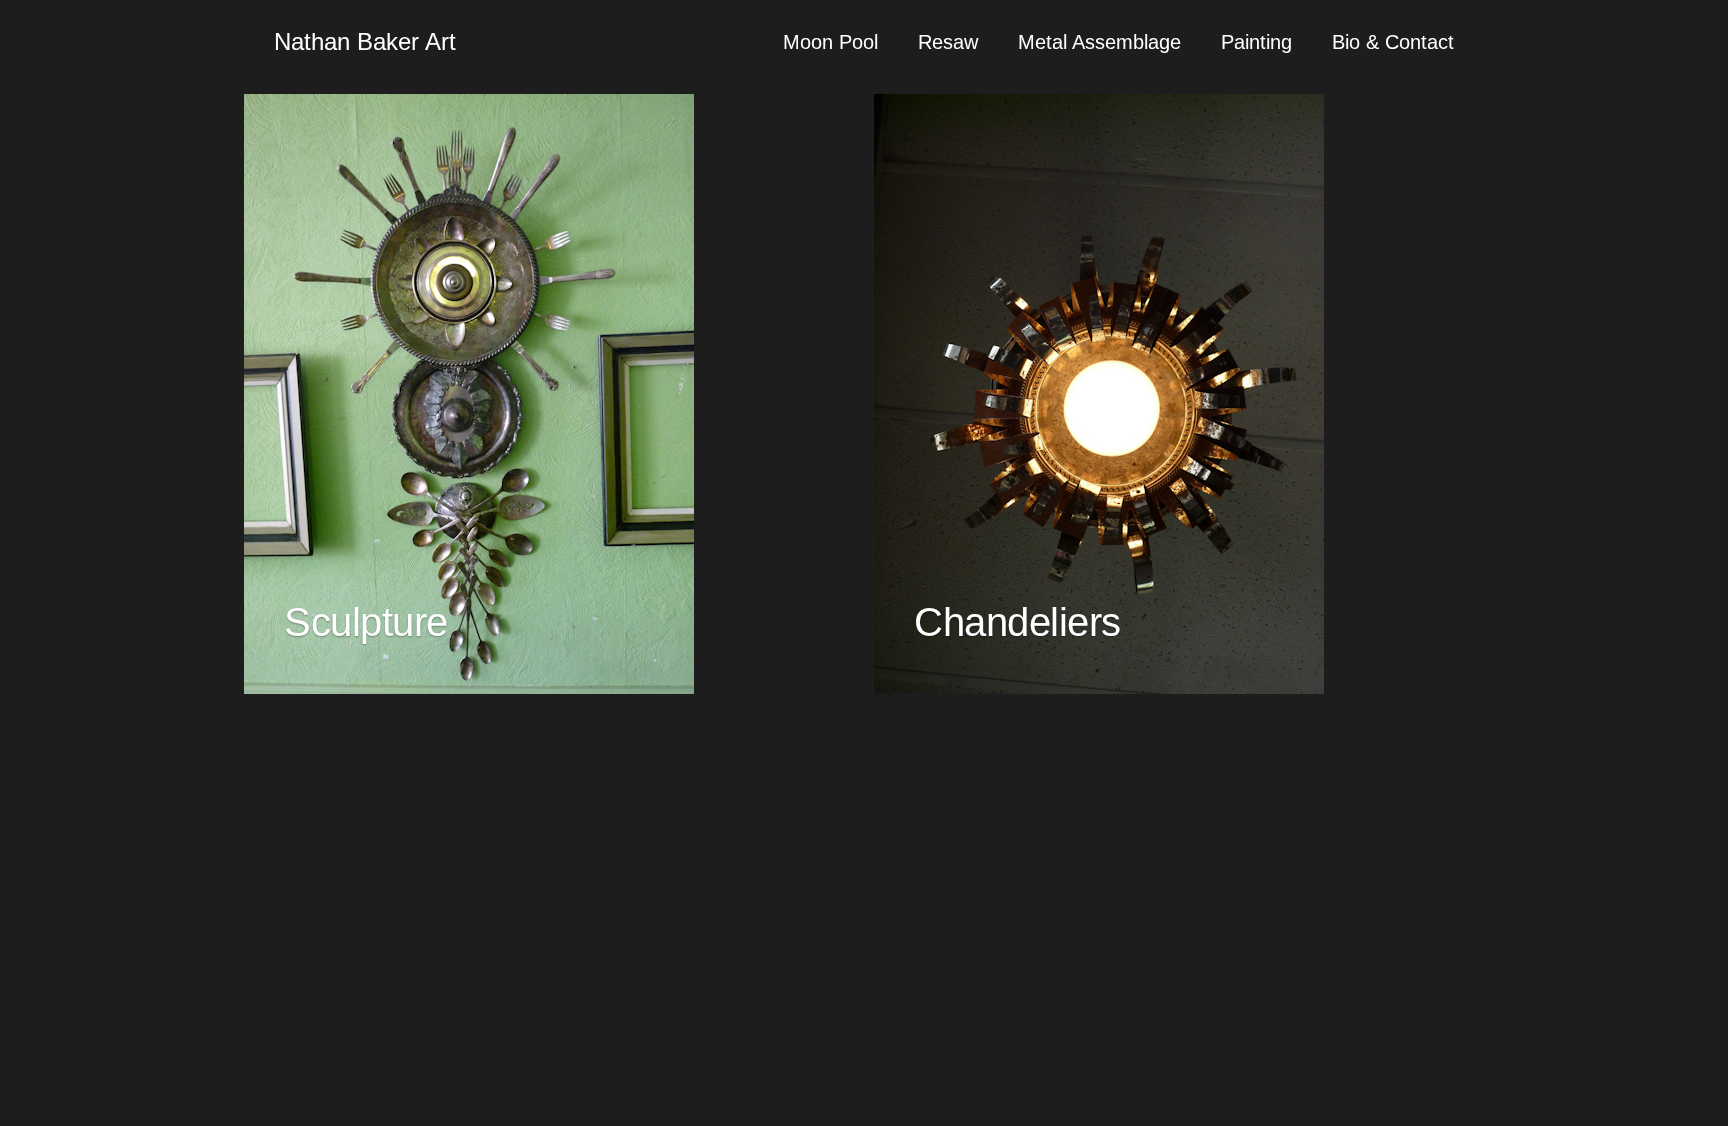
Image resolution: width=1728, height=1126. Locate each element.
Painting (1256, 42)
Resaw (948, 42)
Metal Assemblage (1099, 42)
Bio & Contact (1393, 42)
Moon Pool (830, 42)
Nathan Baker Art (365, 41)
